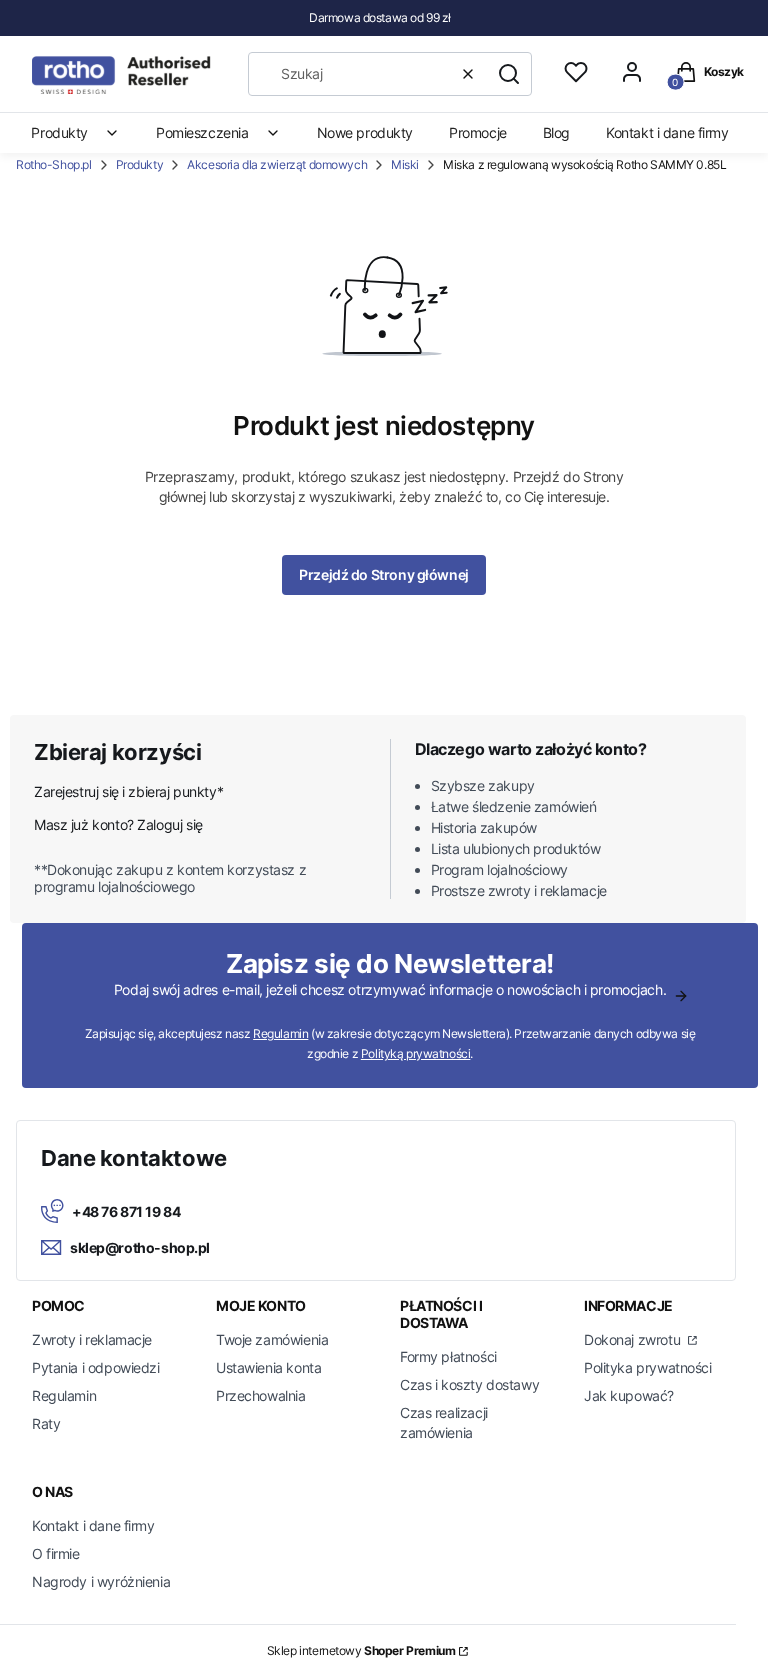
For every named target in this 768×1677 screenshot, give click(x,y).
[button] (509, 74)
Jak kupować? (629, 1395)
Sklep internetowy (361, 1650)
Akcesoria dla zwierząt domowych (277, 164)
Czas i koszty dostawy (469, 1384)
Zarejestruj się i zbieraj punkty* (128, 791)
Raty (46, 1423)
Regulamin (280, 1033)
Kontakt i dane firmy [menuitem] (667, 132)
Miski (405, 164)
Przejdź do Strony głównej (384, 574)
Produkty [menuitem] (59, 132)
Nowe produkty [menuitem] (365, 132)
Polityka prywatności (648, 1367)
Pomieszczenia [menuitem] (202, 132)
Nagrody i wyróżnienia (101, 1581)
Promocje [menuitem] (478, 132)
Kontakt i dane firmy (93, 1525)
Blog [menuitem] (556, 132)
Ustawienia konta (268, 1367)
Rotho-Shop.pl (54, 164)
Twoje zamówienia (272, 1339)
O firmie (56, 1553)
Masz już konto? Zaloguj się (118, 824)
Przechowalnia (261, 1395)
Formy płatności (448, 1356)
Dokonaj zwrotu (634, 1339)
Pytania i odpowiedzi (96, 1367)
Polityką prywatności (416, 1053)
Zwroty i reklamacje (92, 1339)
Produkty (140, 164)
